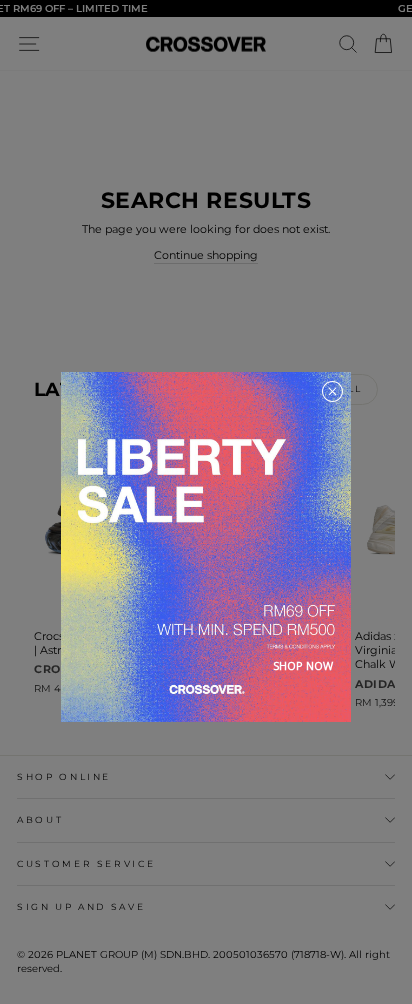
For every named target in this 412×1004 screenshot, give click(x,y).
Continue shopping (206, 255)
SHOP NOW (303, 665)
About (40, 819)
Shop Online (64, 776)
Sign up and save (81, 906)
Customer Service (86, 863)
